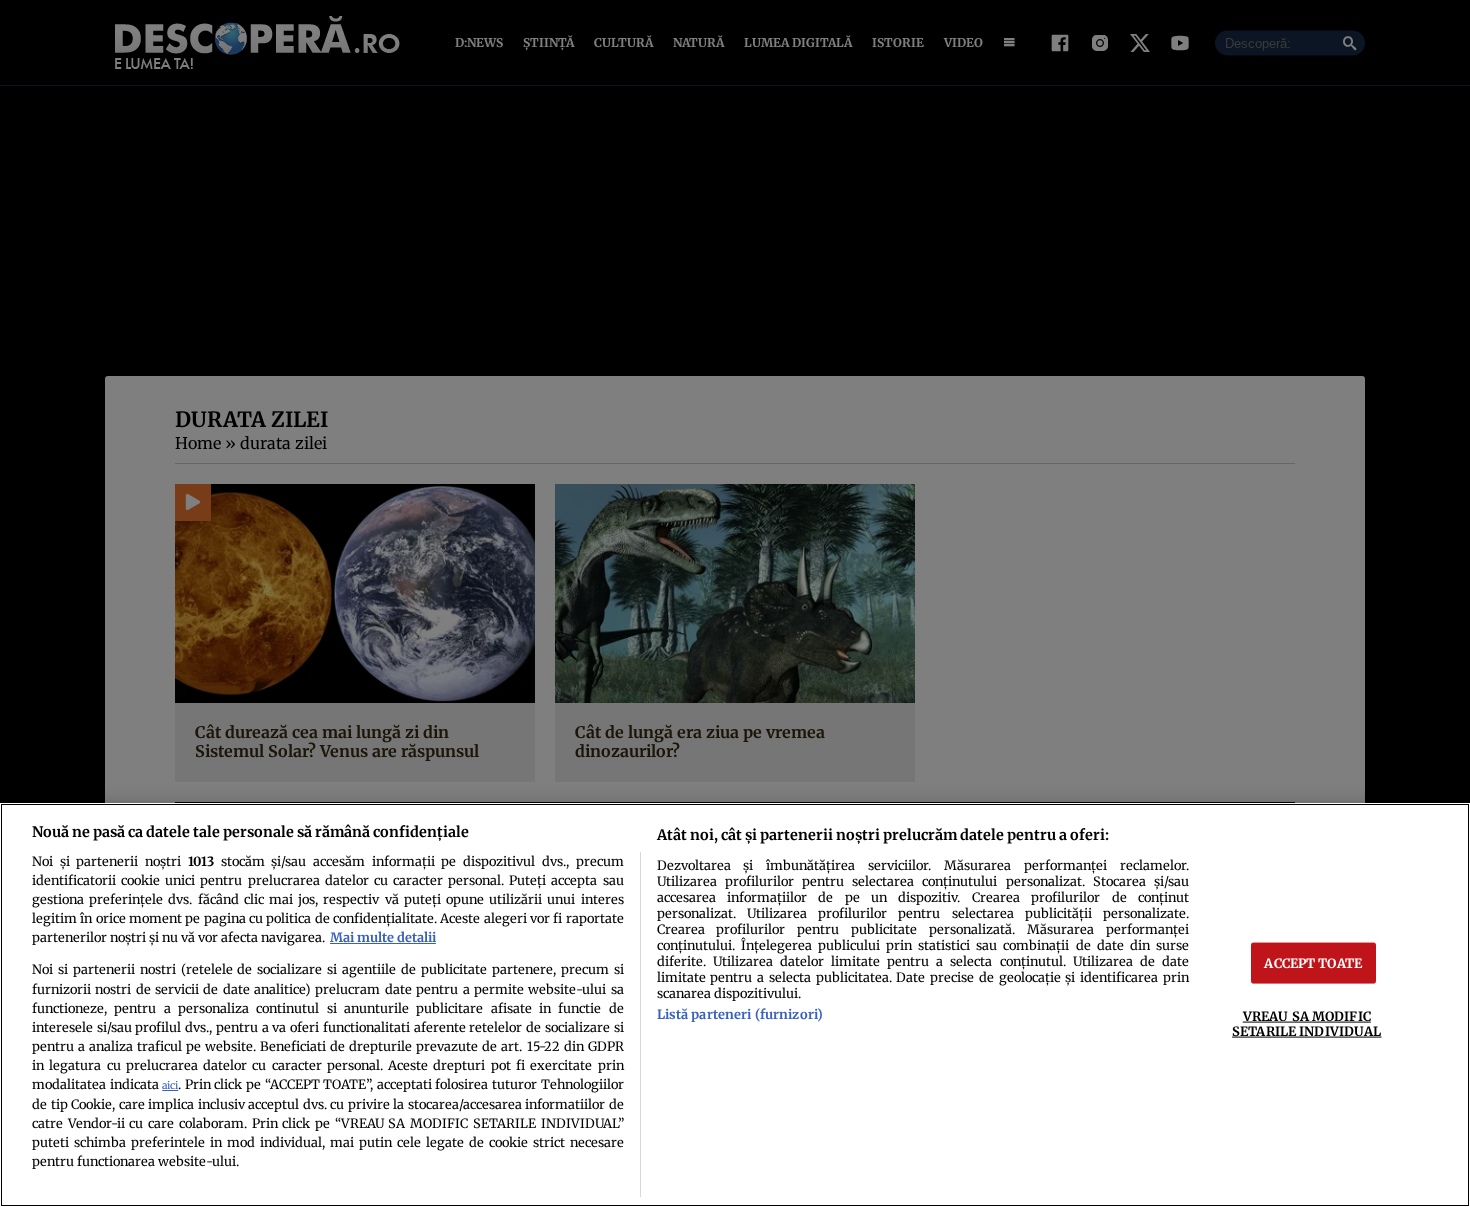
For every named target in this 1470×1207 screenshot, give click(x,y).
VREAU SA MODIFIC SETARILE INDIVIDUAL (1306, 1023)
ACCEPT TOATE (1313, 963)
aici (170, 1085)
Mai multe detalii (383, 937)
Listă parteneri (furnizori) (740, 1014)
